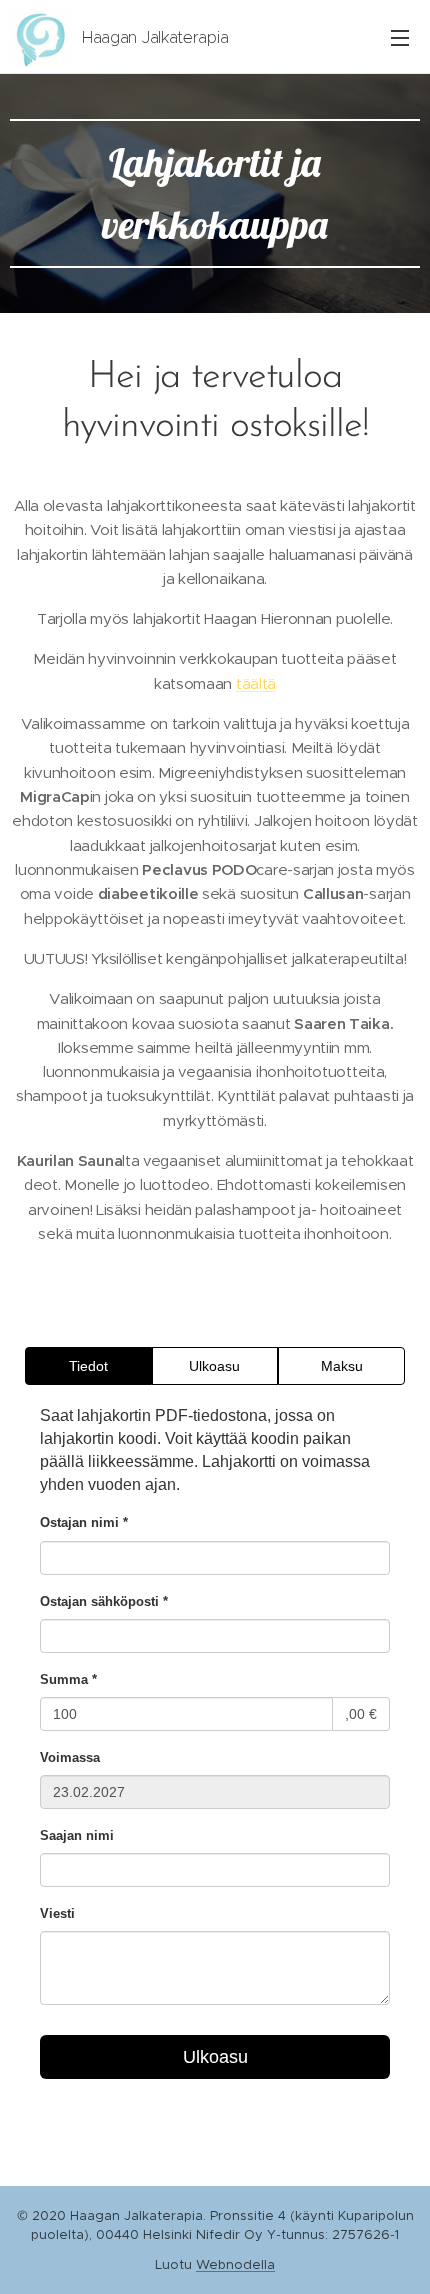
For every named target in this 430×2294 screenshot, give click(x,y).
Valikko (400, 37)
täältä (256, 683)
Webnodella (235, 2264)
